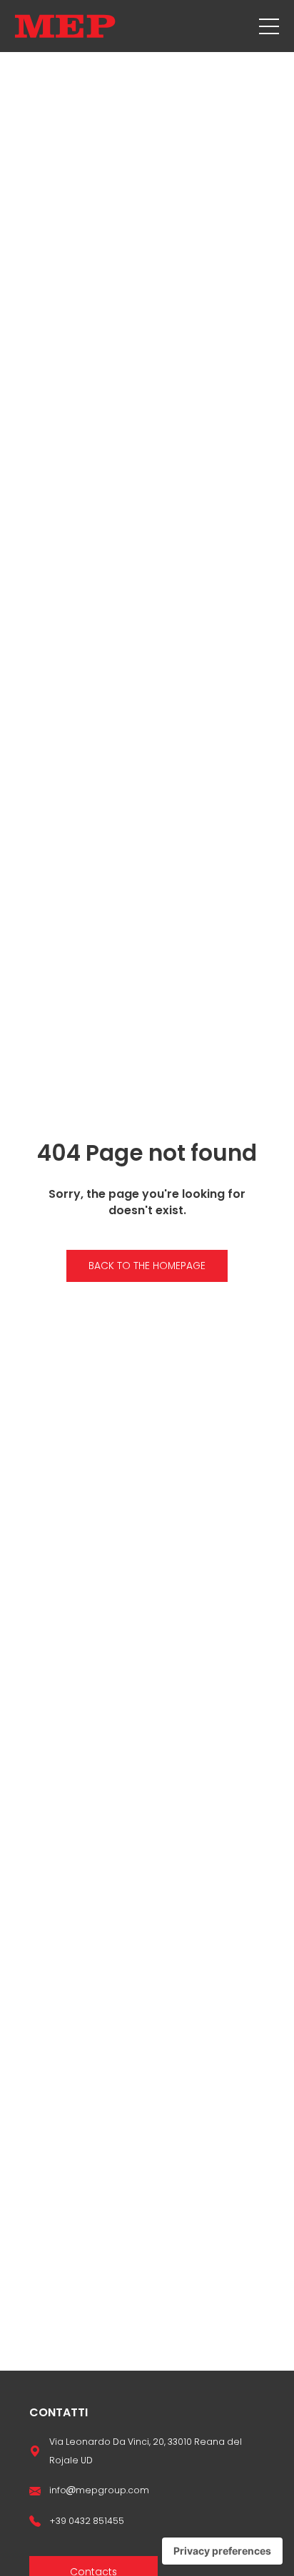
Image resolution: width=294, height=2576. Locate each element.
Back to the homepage (147, 1266)
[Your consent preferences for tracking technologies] (222, 2551)
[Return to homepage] (65, 26)
